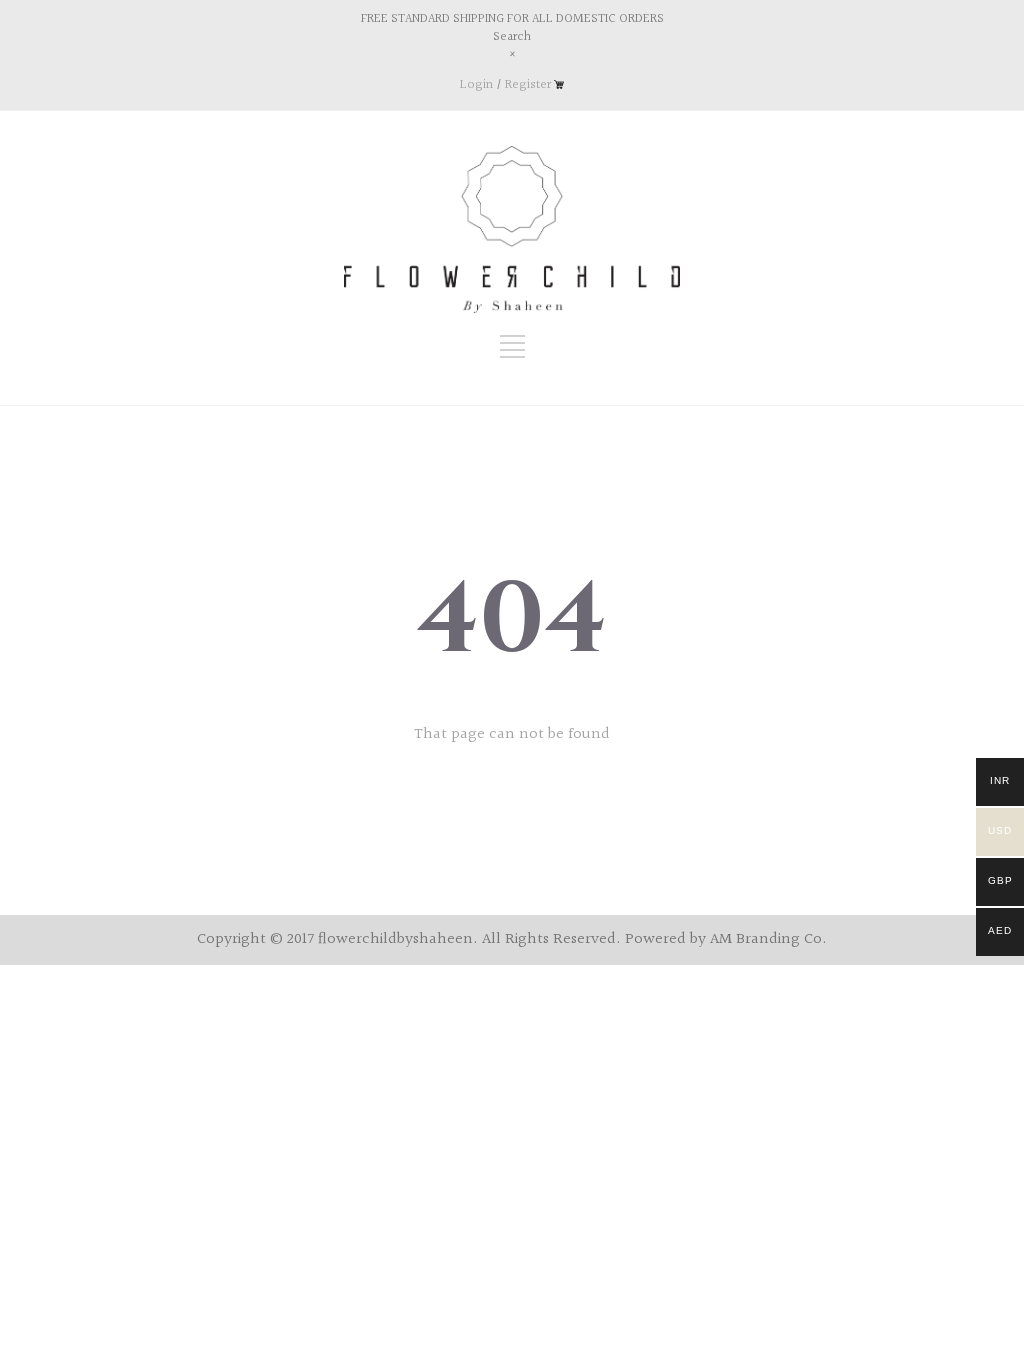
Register (528, 85)
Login (476, 85)
